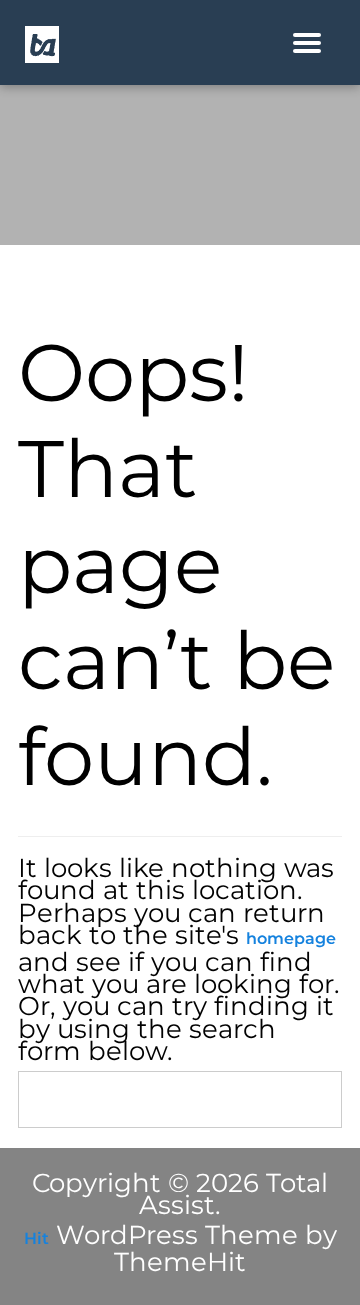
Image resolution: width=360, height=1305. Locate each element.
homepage (291, 938)
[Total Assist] (42, 43)
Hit (36, 1238)
